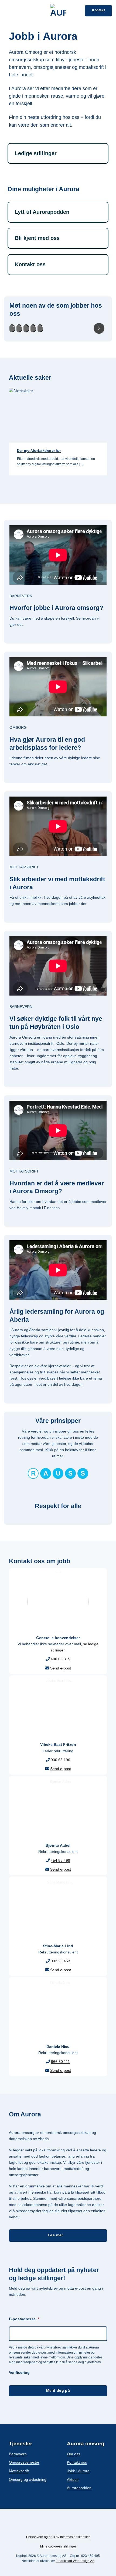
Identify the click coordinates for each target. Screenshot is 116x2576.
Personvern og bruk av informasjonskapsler (58, 2537)
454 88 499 (60, 1860)
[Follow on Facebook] (46, 2526)
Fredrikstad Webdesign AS (75, 2561)
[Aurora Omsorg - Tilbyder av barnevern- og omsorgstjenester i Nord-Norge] (58, 11)
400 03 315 (60, 1659)
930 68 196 (60, 1760)
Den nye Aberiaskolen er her (39, 451)
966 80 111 (60, 2062)
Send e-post (61, 1668)
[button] (7, 11)
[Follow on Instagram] (54, 2526)
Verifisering (19, 2372)
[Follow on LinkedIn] (62, 2526)
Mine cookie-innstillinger (58, 2546)
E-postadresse (24, 2319)
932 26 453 (60, 1961)
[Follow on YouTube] (70, 2526)
